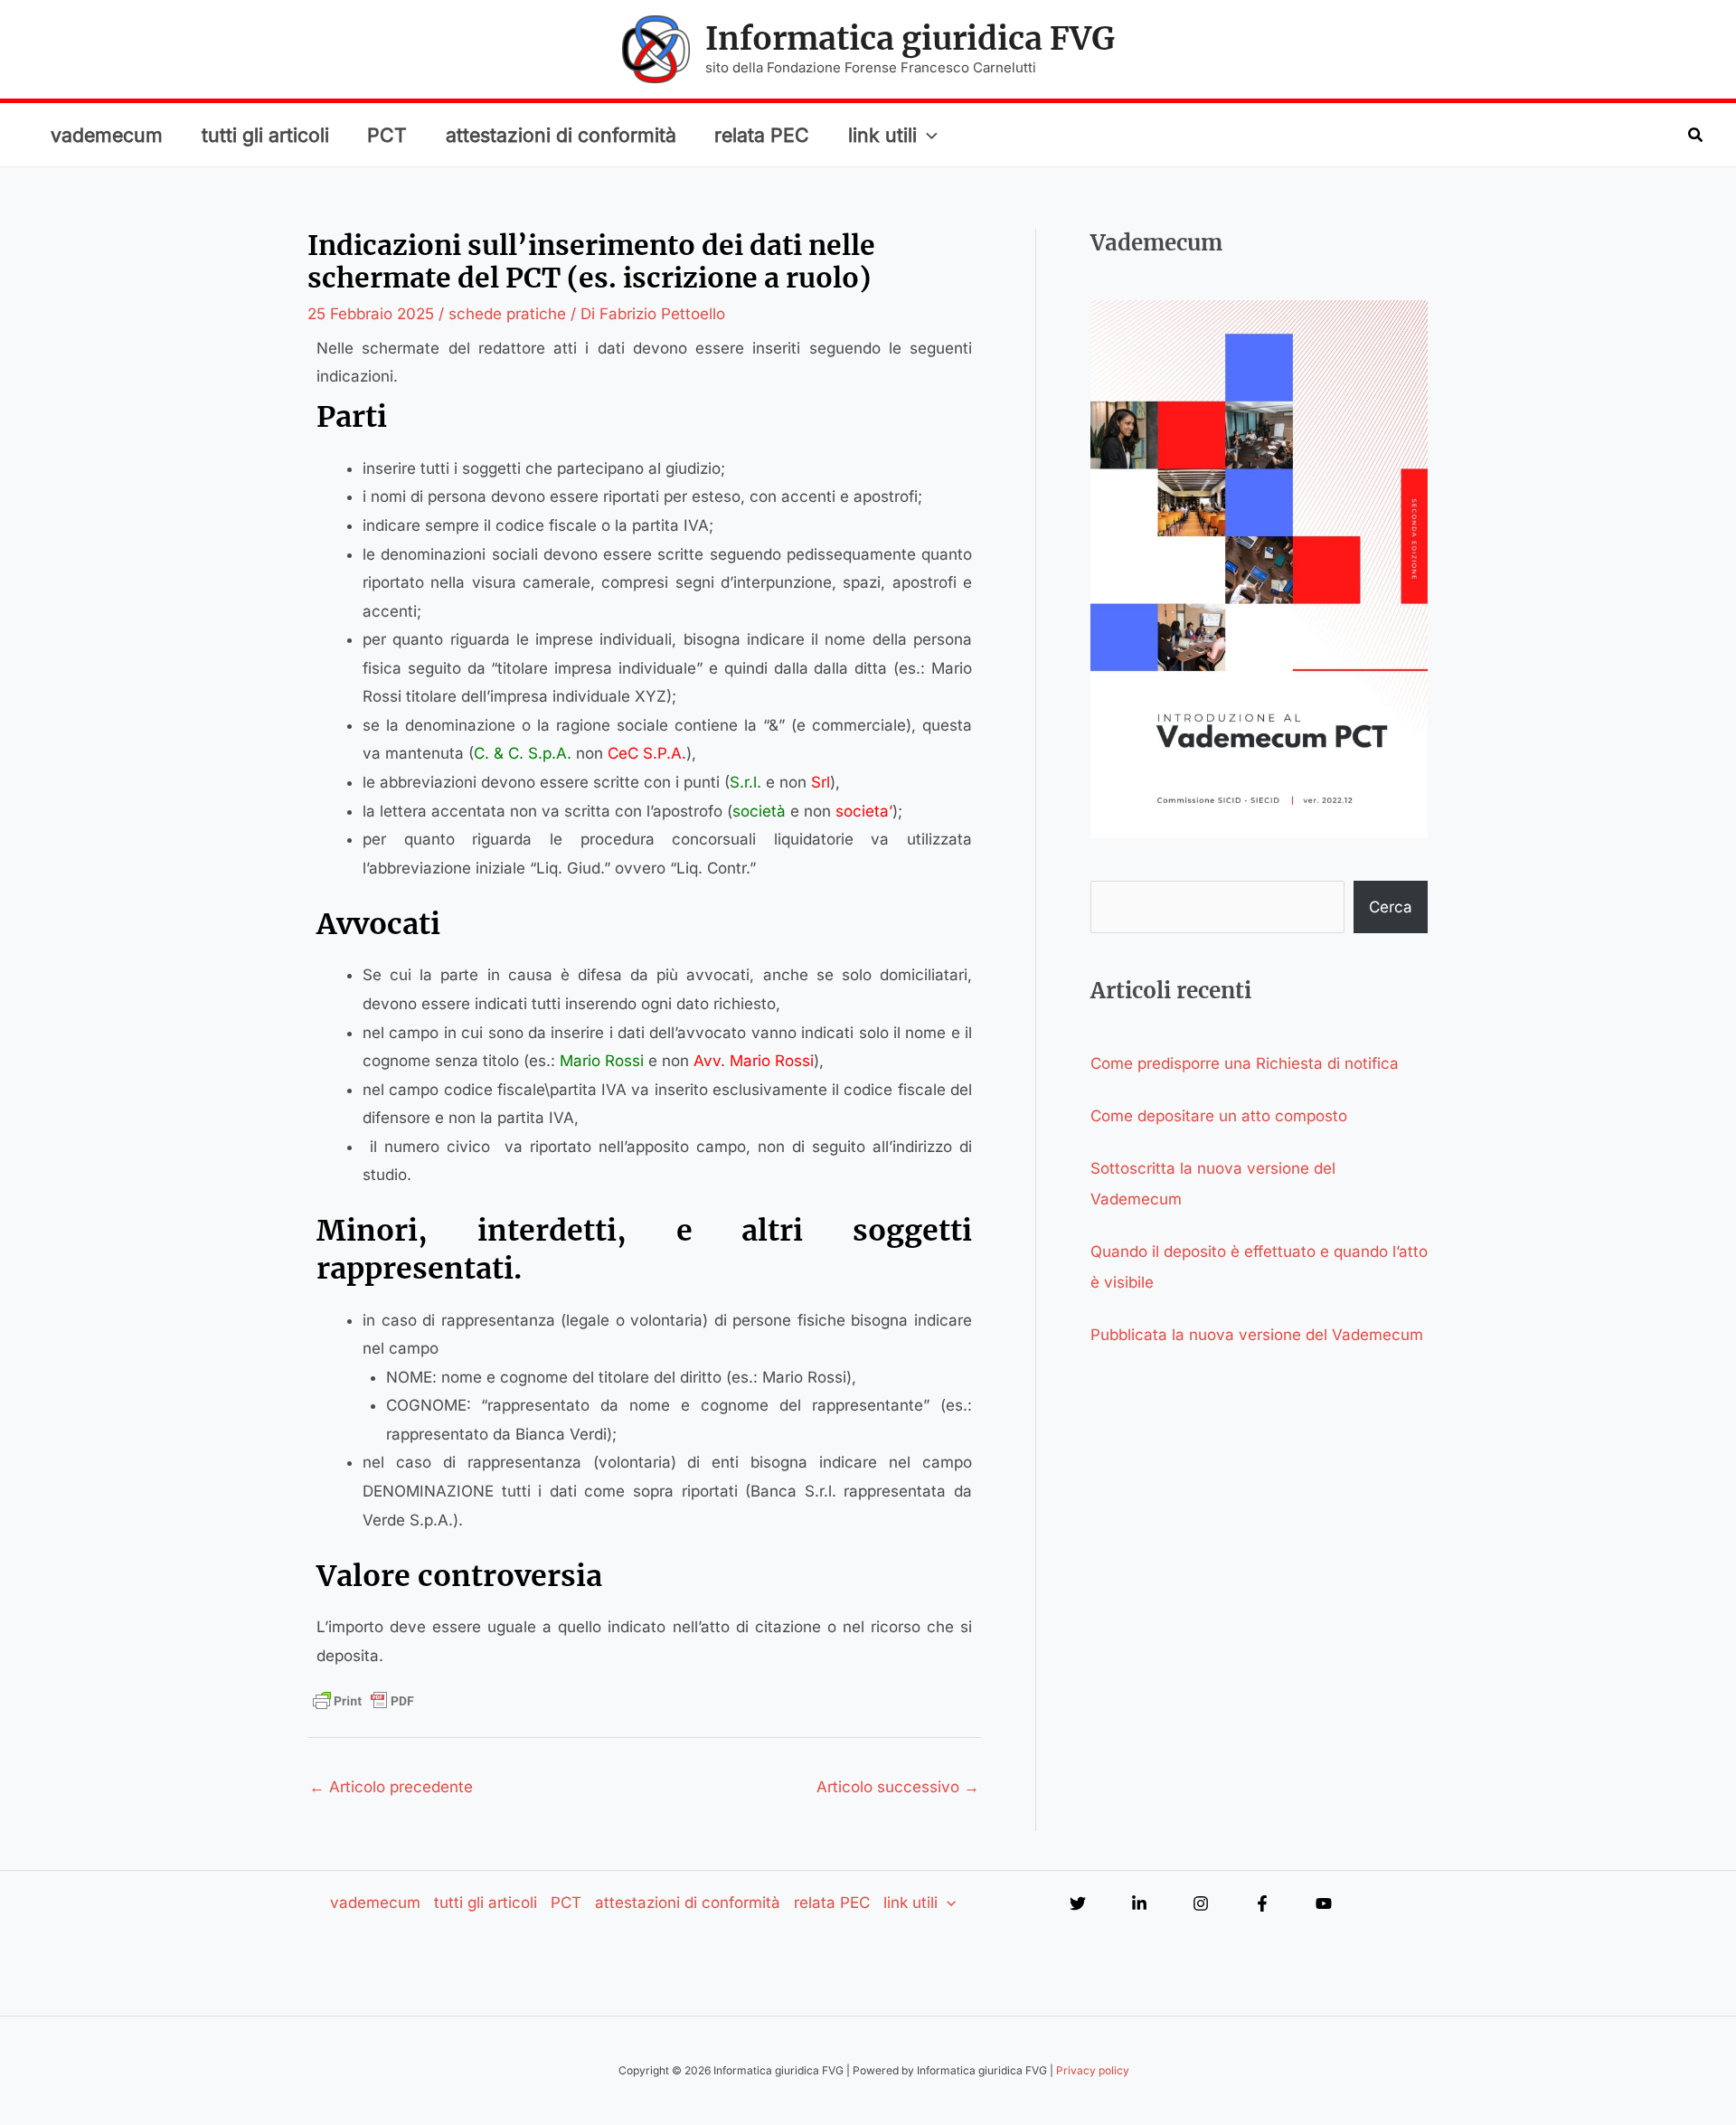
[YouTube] (1324, 1903)
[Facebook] (1262, 1903)
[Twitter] (1078, 1903)
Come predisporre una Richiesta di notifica (1245, 1063)
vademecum (107, 135)
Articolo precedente (391, 1787)
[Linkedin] (1139, 1903)
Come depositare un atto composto (1219, 1116)
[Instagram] (1201, 1903)
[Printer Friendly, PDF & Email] (363, 1701)
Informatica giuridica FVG (910, 39)
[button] (927, 135)
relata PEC (762, 135)
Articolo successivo (898, 1787)
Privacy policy (1093, 2070)
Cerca (1391, 907)
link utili (882, 135)
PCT (387, 135)
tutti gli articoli (265, 135)
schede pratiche (507, 314)
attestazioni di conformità (561, 135)
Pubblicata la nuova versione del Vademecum (1257, 1335)
